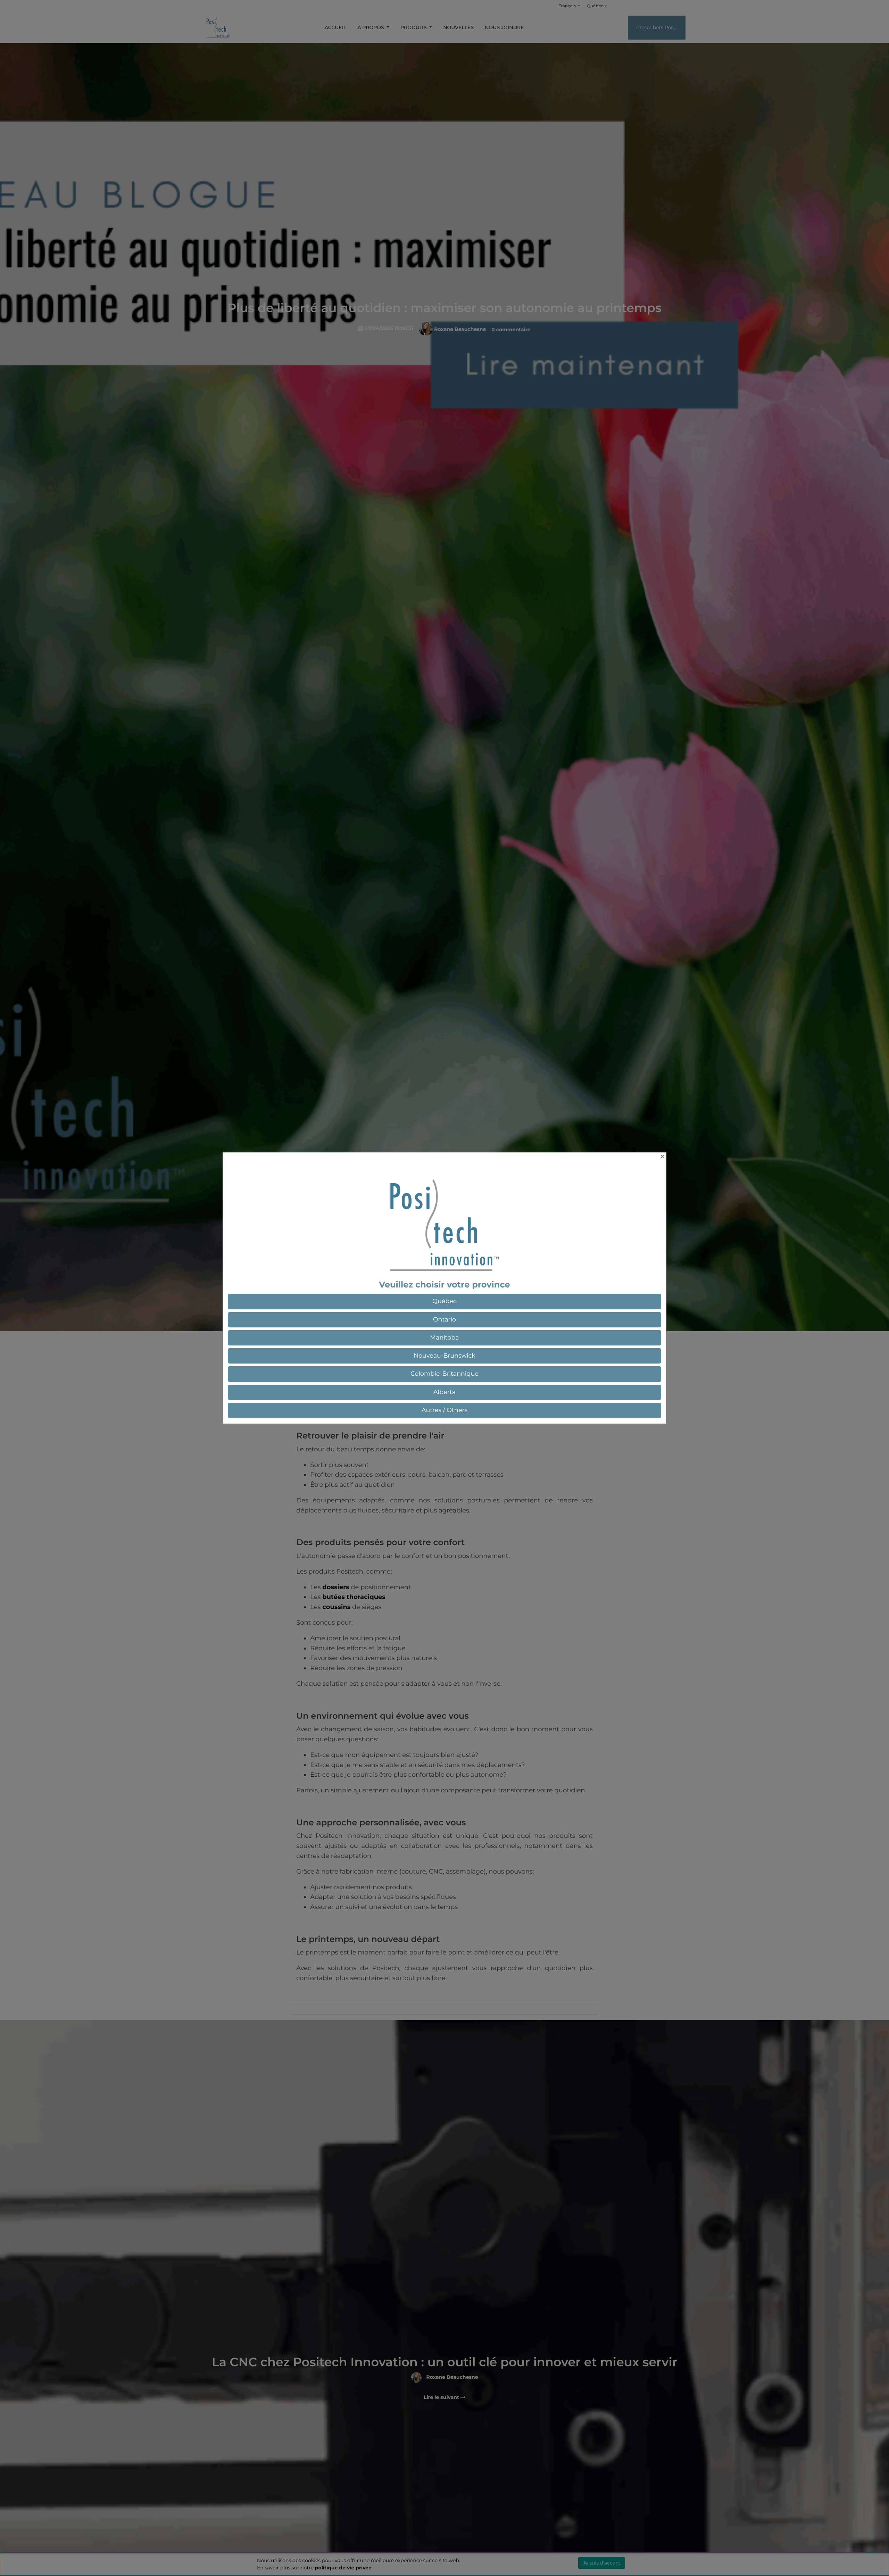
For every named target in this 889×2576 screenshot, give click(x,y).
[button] (444, 1301)
